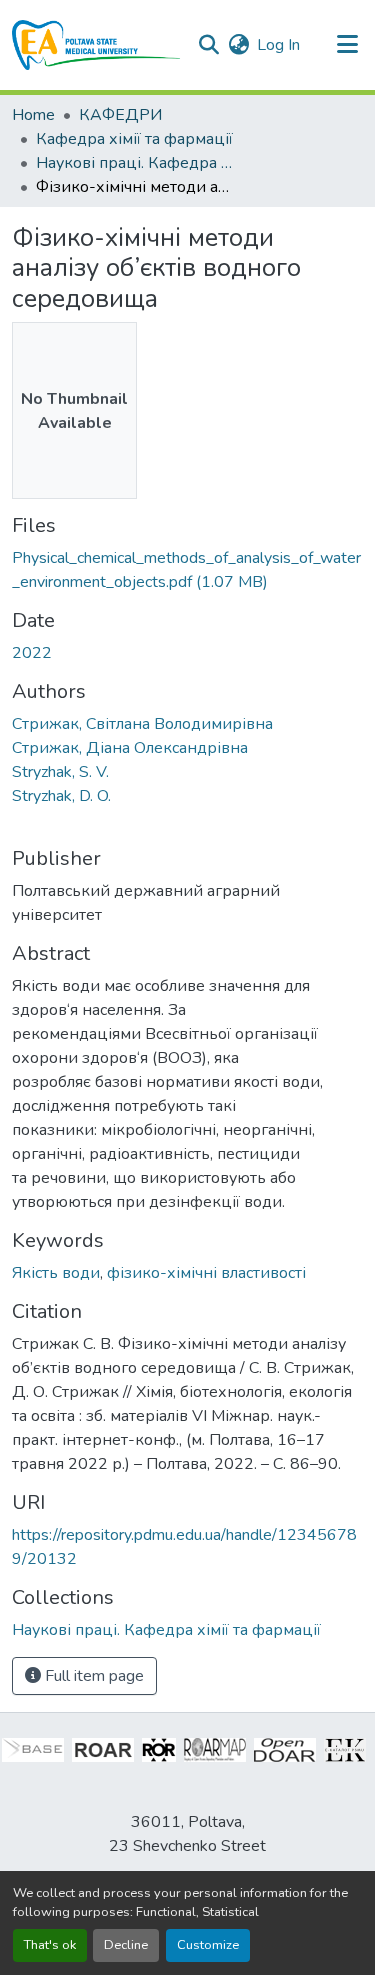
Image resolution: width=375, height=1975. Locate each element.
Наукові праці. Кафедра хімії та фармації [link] (136, 163)
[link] (187, 570)
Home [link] (33, 115)
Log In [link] (278, 45)
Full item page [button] (92, 1676)
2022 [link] (32, 653)
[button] (96, 45)
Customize (208, 1945)
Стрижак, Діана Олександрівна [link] (130, 748)
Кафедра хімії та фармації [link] (134, 139)
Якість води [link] (56, 1273)
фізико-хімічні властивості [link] (206, 1273)
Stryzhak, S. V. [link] (60, 772)
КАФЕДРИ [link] (120, 115)
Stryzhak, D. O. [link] (61, 796)
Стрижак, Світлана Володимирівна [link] (142, 724)
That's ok (50, 1945)
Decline (126, 1945)
